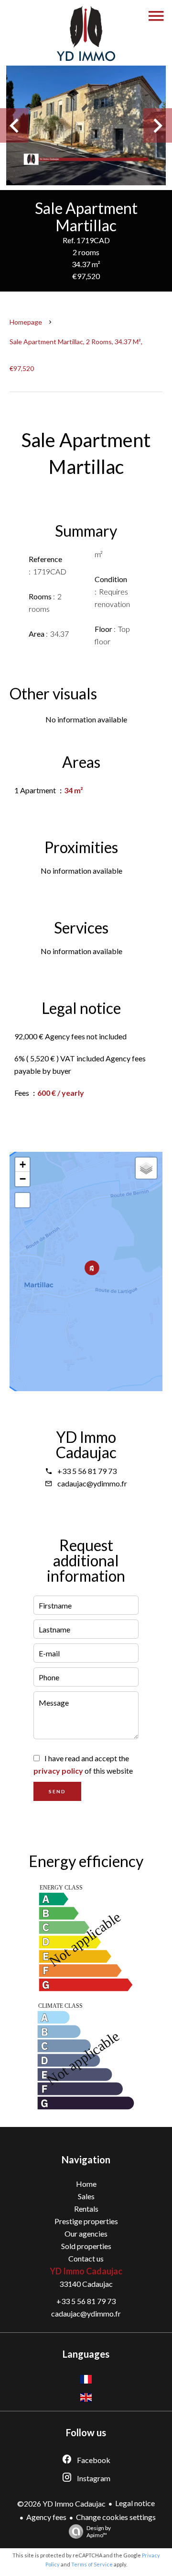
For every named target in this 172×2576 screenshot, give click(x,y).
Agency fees (46, 2517)
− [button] (23, 1179)
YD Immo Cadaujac (86, 1445)
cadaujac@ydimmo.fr (92, 1483)
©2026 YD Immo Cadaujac (61, 2503)
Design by (99, 2531)
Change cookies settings (116, 2517)
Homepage (26, 322)
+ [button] (23, 1164)
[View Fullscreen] (22, 1200)
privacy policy (58, 1771)
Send (57, 1791)
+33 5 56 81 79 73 (87, 1471)
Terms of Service (92, 2564)
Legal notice (135, 2503)
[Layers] (146, 1168)
